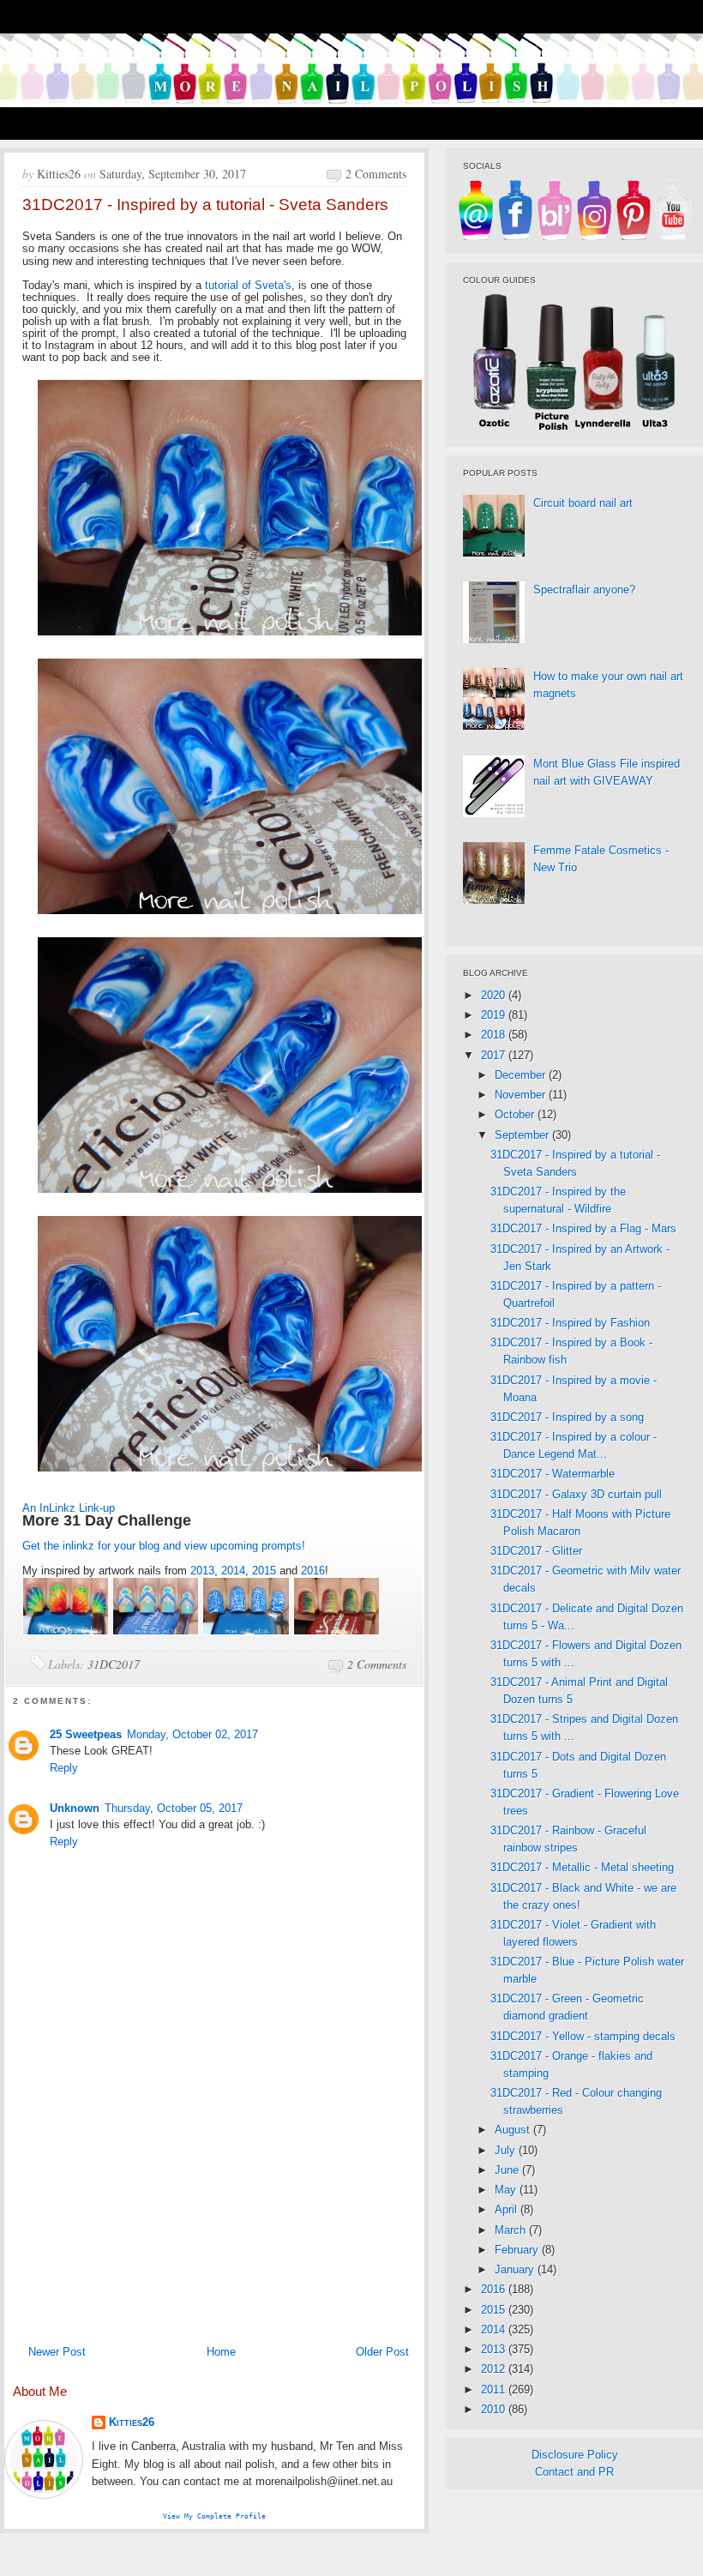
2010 (495, 2409)
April (508, 2209)
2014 (233, 1571)
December (522, 1075)
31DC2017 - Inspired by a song (567, 1417)
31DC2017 (114, 1664)
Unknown (75, 1808)
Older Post (382, 2352)
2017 (495, 1055)
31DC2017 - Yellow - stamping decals (583, 2036)
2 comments (376, 174)
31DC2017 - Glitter (536, 1551)
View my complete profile (214, 2516)
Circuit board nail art (583, 503)
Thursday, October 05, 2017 (174, 1808)
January (516, 2269)
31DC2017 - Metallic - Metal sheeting (582, 1867)
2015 (264, 1571)
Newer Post (57, 2352)
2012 (495, 2369)
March (512, 2230)
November (522, 1095)
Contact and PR (574, 2472)
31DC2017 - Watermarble (553, 1474)
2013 (202, 1571)
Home (221, 2352)
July (507, 2150)
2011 (495, 2389)
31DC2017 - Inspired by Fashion (570, 1323)
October (516, 1114)
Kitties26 (132, 2422)
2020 (495, 995)
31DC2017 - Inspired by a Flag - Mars (583, 1228)
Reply (64, 1768)
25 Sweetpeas (86, 1734)
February (518, 2250)
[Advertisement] (214, 2208)
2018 (495, 1035)
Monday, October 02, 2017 (192, 1734)
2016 (313, 1571)
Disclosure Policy (575, 2455)
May (507, 2190)
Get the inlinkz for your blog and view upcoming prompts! (164, 1546)
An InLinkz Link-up (69, 1508)
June (508, 2170)
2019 (495, 1015)
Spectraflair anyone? (584, 590)
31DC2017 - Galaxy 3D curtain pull (576, 1494)
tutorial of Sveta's (248, 285)
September (523, 1135)
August (514, 2130)
